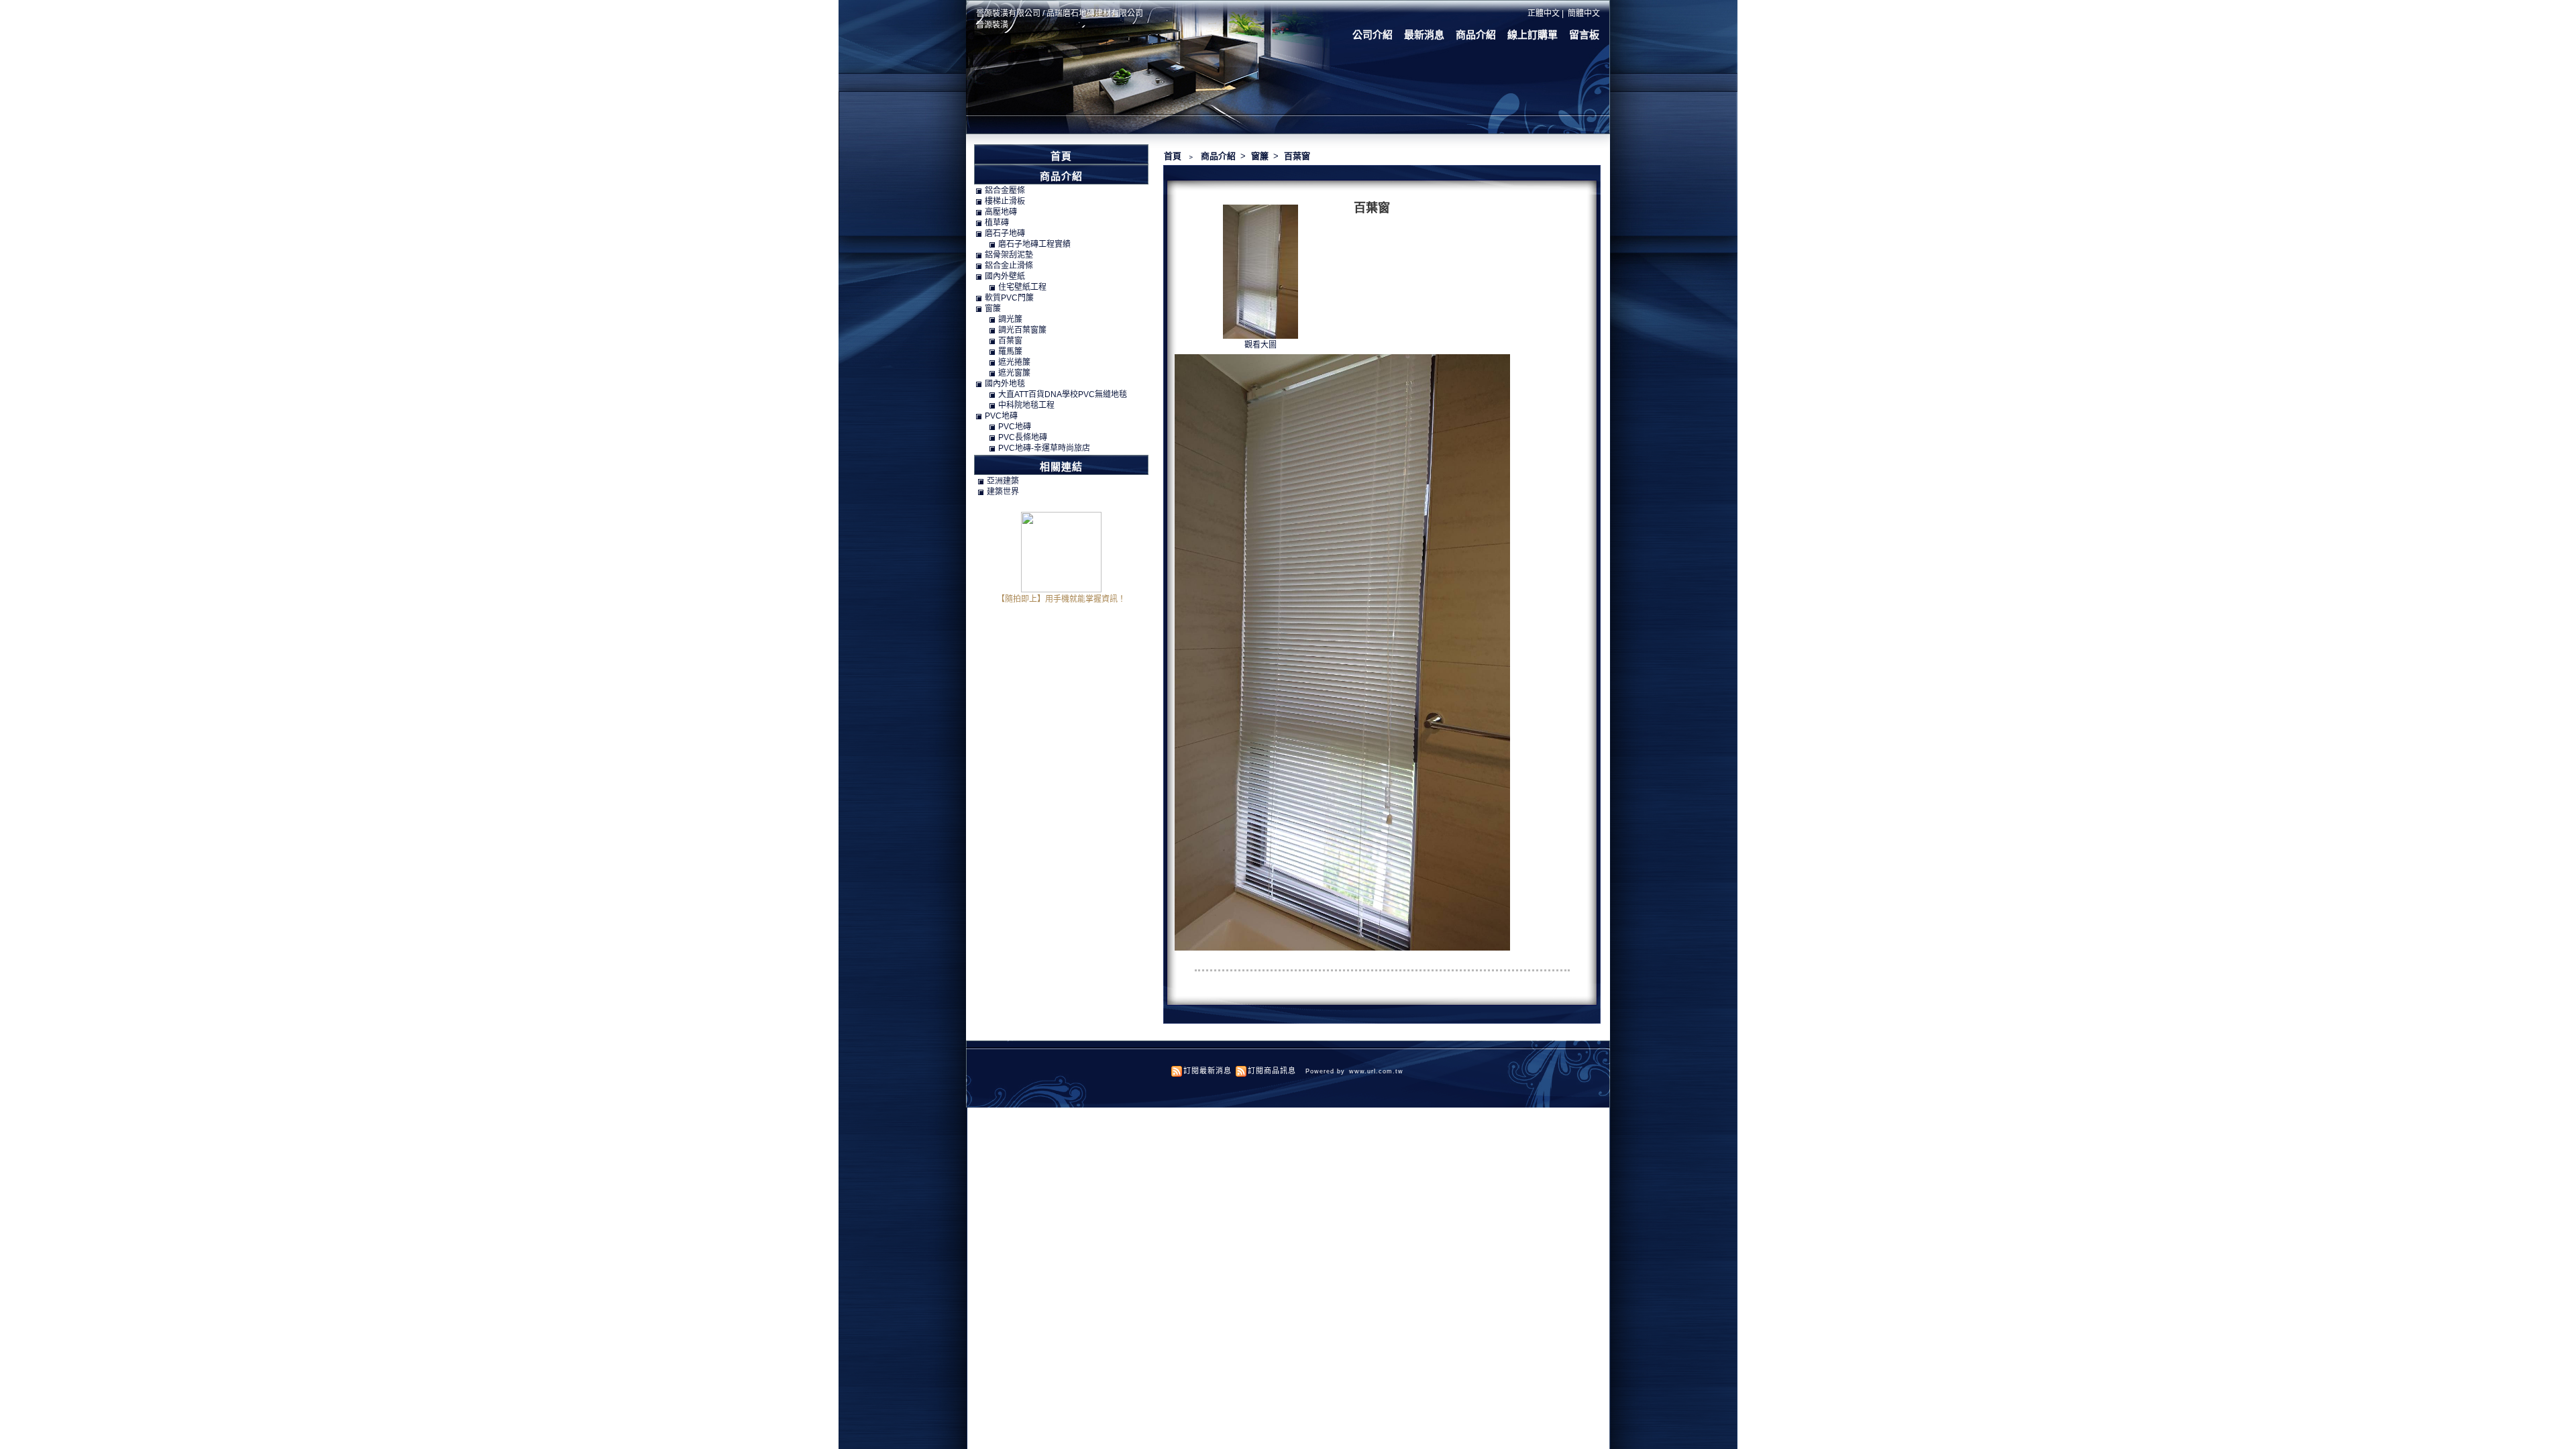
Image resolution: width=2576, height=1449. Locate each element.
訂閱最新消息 (1207, 1071)
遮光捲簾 (1014, 362)
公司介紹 (1373, 35)
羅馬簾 (1010, 352)
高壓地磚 (1001, 212)
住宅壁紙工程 (1022, 287)
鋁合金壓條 (1005, 191)
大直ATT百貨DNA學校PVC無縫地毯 (1063, 394)
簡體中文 (1584, 13)
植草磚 (997, 223)
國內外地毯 (1005, 384)
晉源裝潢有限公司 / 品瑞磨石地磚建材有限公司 (1060, 13)
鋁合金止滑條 (1009, 266)
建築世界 (1003, 492)
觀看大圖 (1260, 345)
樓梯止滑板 (1005, 201)
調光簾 (1010, 319)
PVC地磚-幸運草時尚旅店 (1044, 448)
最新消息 (1424, 35)
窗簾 (1261, 156)
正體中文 (1544, 13)
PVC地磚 (1001, 416)
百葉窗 (1297, 156)
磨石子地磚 (1005, 233)
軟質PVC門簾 (1009, 298)
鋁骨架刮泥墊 (1009, 255)
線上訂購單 (1533, 35)
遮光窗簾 (1014, 373)
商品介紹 (1476, 35)
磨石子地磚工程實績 (1034, 244)
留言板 (1584, 35)
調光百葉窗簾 (1022, 330)
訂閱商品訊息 (1272, 1071)
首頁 (1173, 156)
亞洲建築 (1003, 481)
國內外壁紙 (1005, 276)
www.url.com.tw (1376, 1071)
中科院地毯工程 (1026, 405)
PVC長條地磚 (1023, 437)
